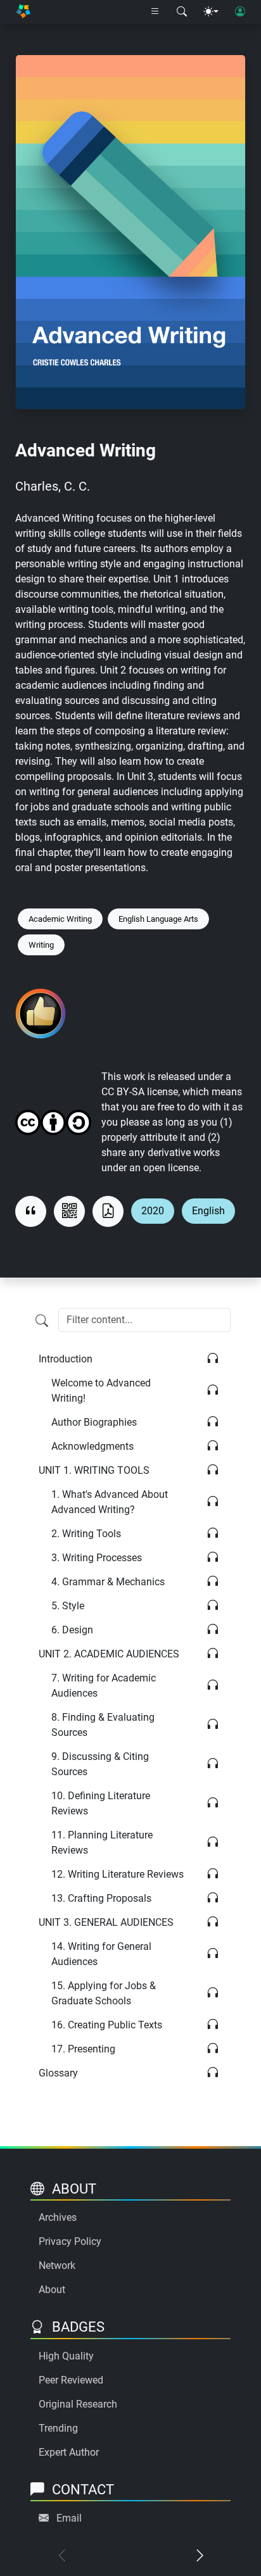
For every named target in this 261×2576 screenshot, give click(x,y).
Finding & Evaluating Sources (103, 1725)
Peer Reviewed (71, 2380)
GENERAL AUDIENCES (106, 1922)
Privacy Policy (70, 2241)
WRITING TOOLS (94, 1470)
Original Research (78, 2404)
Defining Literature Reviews (101, 1803)
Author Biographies (94, 1422)
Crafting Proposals (101, 1898)
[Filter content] (42, 1321)
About (52, 2290)
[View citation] (31, 1211)
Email (69, 2518)
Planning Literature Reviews (102, 1843)
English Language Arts (158, 919)
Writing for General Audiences (101, 1954)
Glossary (58, 2073)
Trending (58, 2428)
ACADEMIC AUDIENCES (109, 1654)
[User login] (240, 12)
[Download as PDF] (108, 1211)
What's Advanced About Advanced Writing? (110, 1502)
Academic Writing (60, 919)
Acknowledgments (92, 1446)
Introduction (66, 1359)
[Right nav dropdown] (155, 12)
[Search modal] (182, 12)
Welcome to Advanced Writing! (101, 1391)
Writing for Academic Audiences (104, 1686)
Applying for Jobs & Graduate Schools (104, 1993)
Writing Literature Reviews (118, 1874)
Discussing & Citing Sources (100, 1764)
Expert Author (69, 2452)
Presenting (83, 2049)
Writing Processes (97, 1558)
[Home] (23, 12)
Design (72, 1630)
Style (68, 1606)
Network (57, 2265)
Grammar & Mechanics (108, 1582)
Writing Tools (86, 1534)
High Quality (66, 2356)
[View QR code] (69, 1211)
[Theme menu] (211, 12)
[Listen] (213, 1359)
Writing (41, 945)
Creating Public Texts (107, 2025)
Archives (58, 2217)
